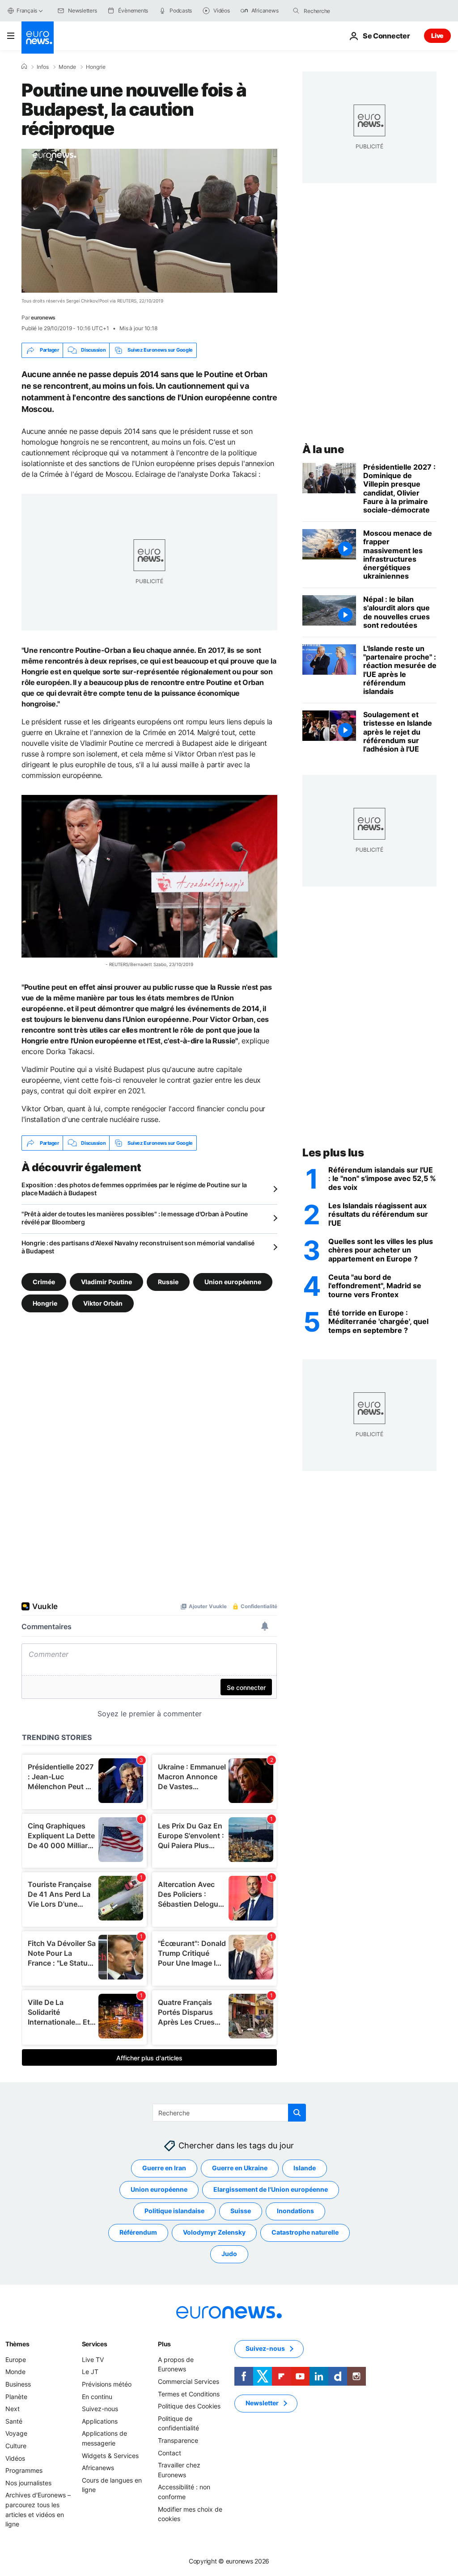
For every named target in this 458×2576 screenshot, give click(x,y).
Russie (168, 1282)
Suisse (241, 2211)
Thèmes (17, 2344)
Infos (43, 67)
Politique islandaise (174, 2211)
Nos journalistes (28, 2483)
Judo (229, 2254)
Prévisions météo (107, 2384)
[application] (149, 221)
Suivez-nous (100, 2409)
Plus (164, 2344)
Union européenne (233, 1282)
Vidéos (15, 2458)
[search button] (296, 11)
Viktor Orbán (103, 1303)
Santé (14, 2421)
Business (18, 2384)
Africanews (98, 2468)
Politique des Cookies (189, 2406)
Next (13, 2409)
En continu (97, 2397)
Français (27, 11)
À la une (323, 449)
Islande (305, 2168)
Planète (16, 2397)
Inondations (295, 2211)
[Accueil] (24, 67)
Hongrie (96, 67)
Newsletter (262, 2403)
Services (95, 2344)
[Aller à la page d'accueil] (38, 38)
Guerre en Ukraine (240, 2168)
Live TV (93, 2360)
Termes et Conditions (189, 2394)
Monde (67, 67)
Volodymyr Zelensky (214, 2232)
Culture (16, 2446)
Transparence (178, 2440)
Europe (16, 2360)
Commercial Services (189, 2381)
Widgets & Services (110, 2456)
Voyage (16, 2433)
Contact (170, 2453)
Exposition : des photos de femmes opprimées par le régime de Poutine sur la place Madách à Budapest (134, 1189)
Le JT (90, 2372)
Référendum (138, 2232)
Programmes (24, 2470)
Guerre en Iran (164, 2168)
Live (437, 36)
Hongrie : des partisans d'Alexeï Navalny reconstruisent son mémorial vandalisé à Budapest (138, 1247)
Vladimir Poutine (106, 1282)
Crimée (44, 1282)
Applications (100, 2421)
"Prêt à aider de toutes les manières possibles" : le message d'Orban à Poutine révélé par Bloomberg (135, 1218)
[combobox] (341, 11)
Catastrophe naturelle (305, 2232)
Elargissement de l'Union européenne (271, 2189)
